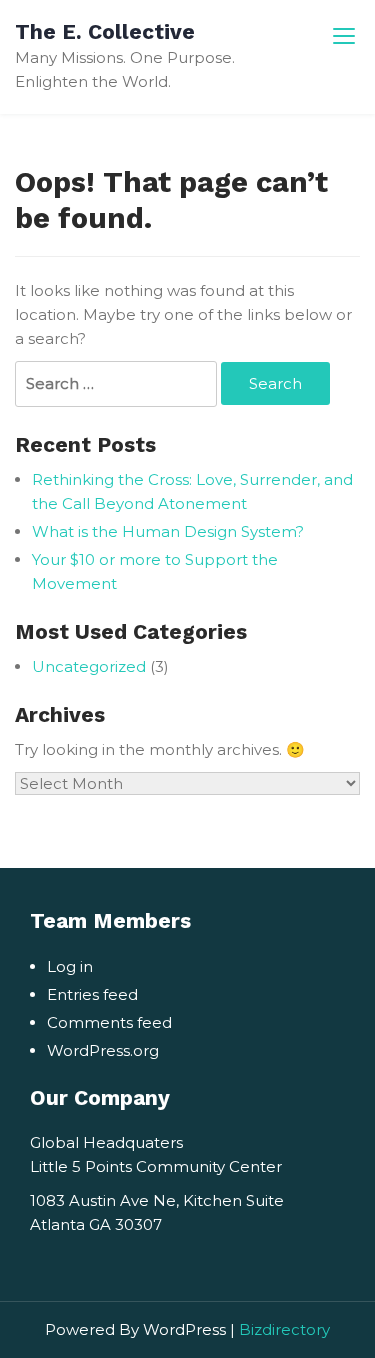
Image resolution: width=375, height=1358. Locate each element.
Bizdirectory (284, 1329)
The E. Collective (105, 31)
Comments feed (109, 1022)
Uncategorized (89, 666)
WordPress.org (103, 1050)
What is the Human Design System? (168, 531)
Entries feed (92, 994)
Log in (70, 966)
